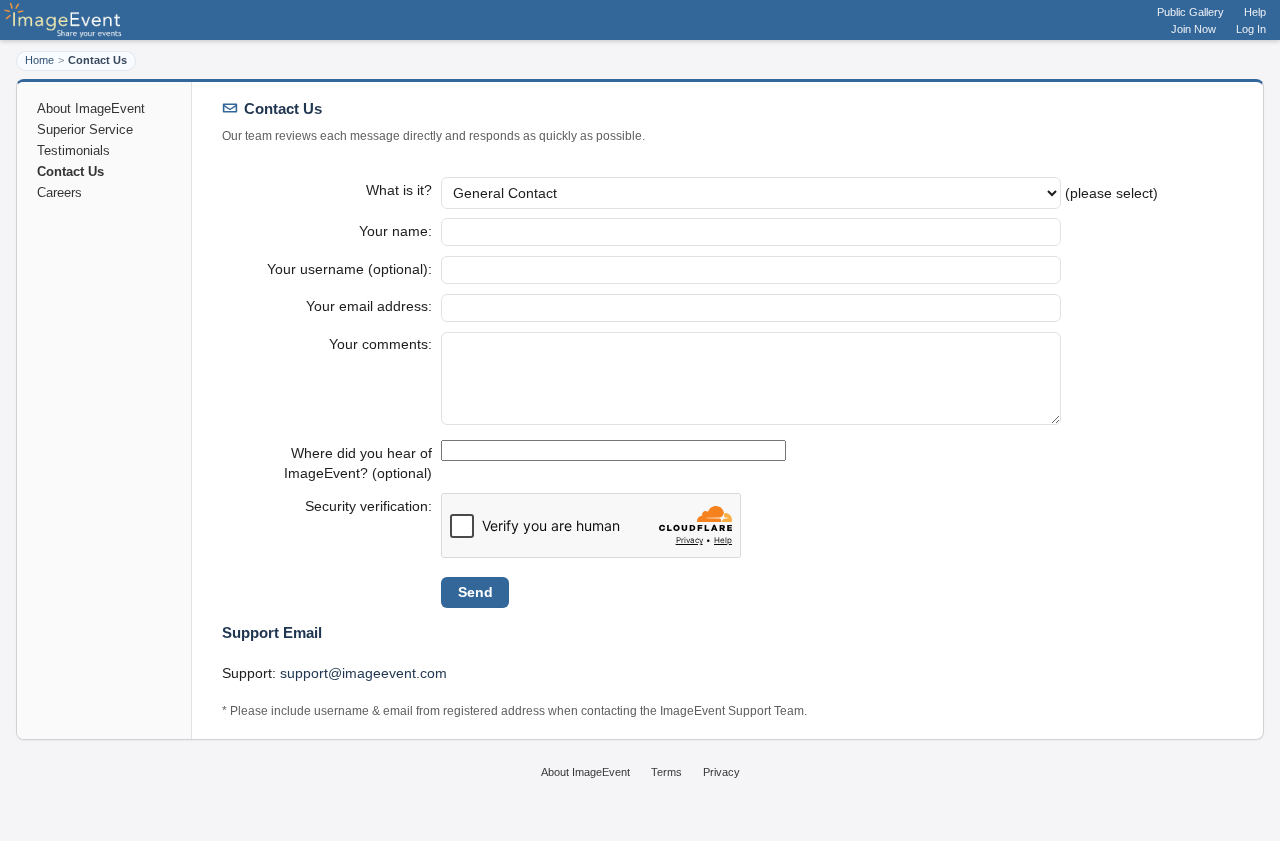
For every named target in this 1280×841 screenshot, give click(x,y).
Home (39, 60)
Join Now (1193, 29)
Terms (666, 772)
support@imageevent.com (363, 673)
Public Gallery (1190, 12)
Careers (59, 192)
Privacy (721, 772)
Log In (1251, 29)
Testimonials (73, 150)
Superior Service (85, 129)
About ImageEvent (91, 108)
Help (1255, 12)
